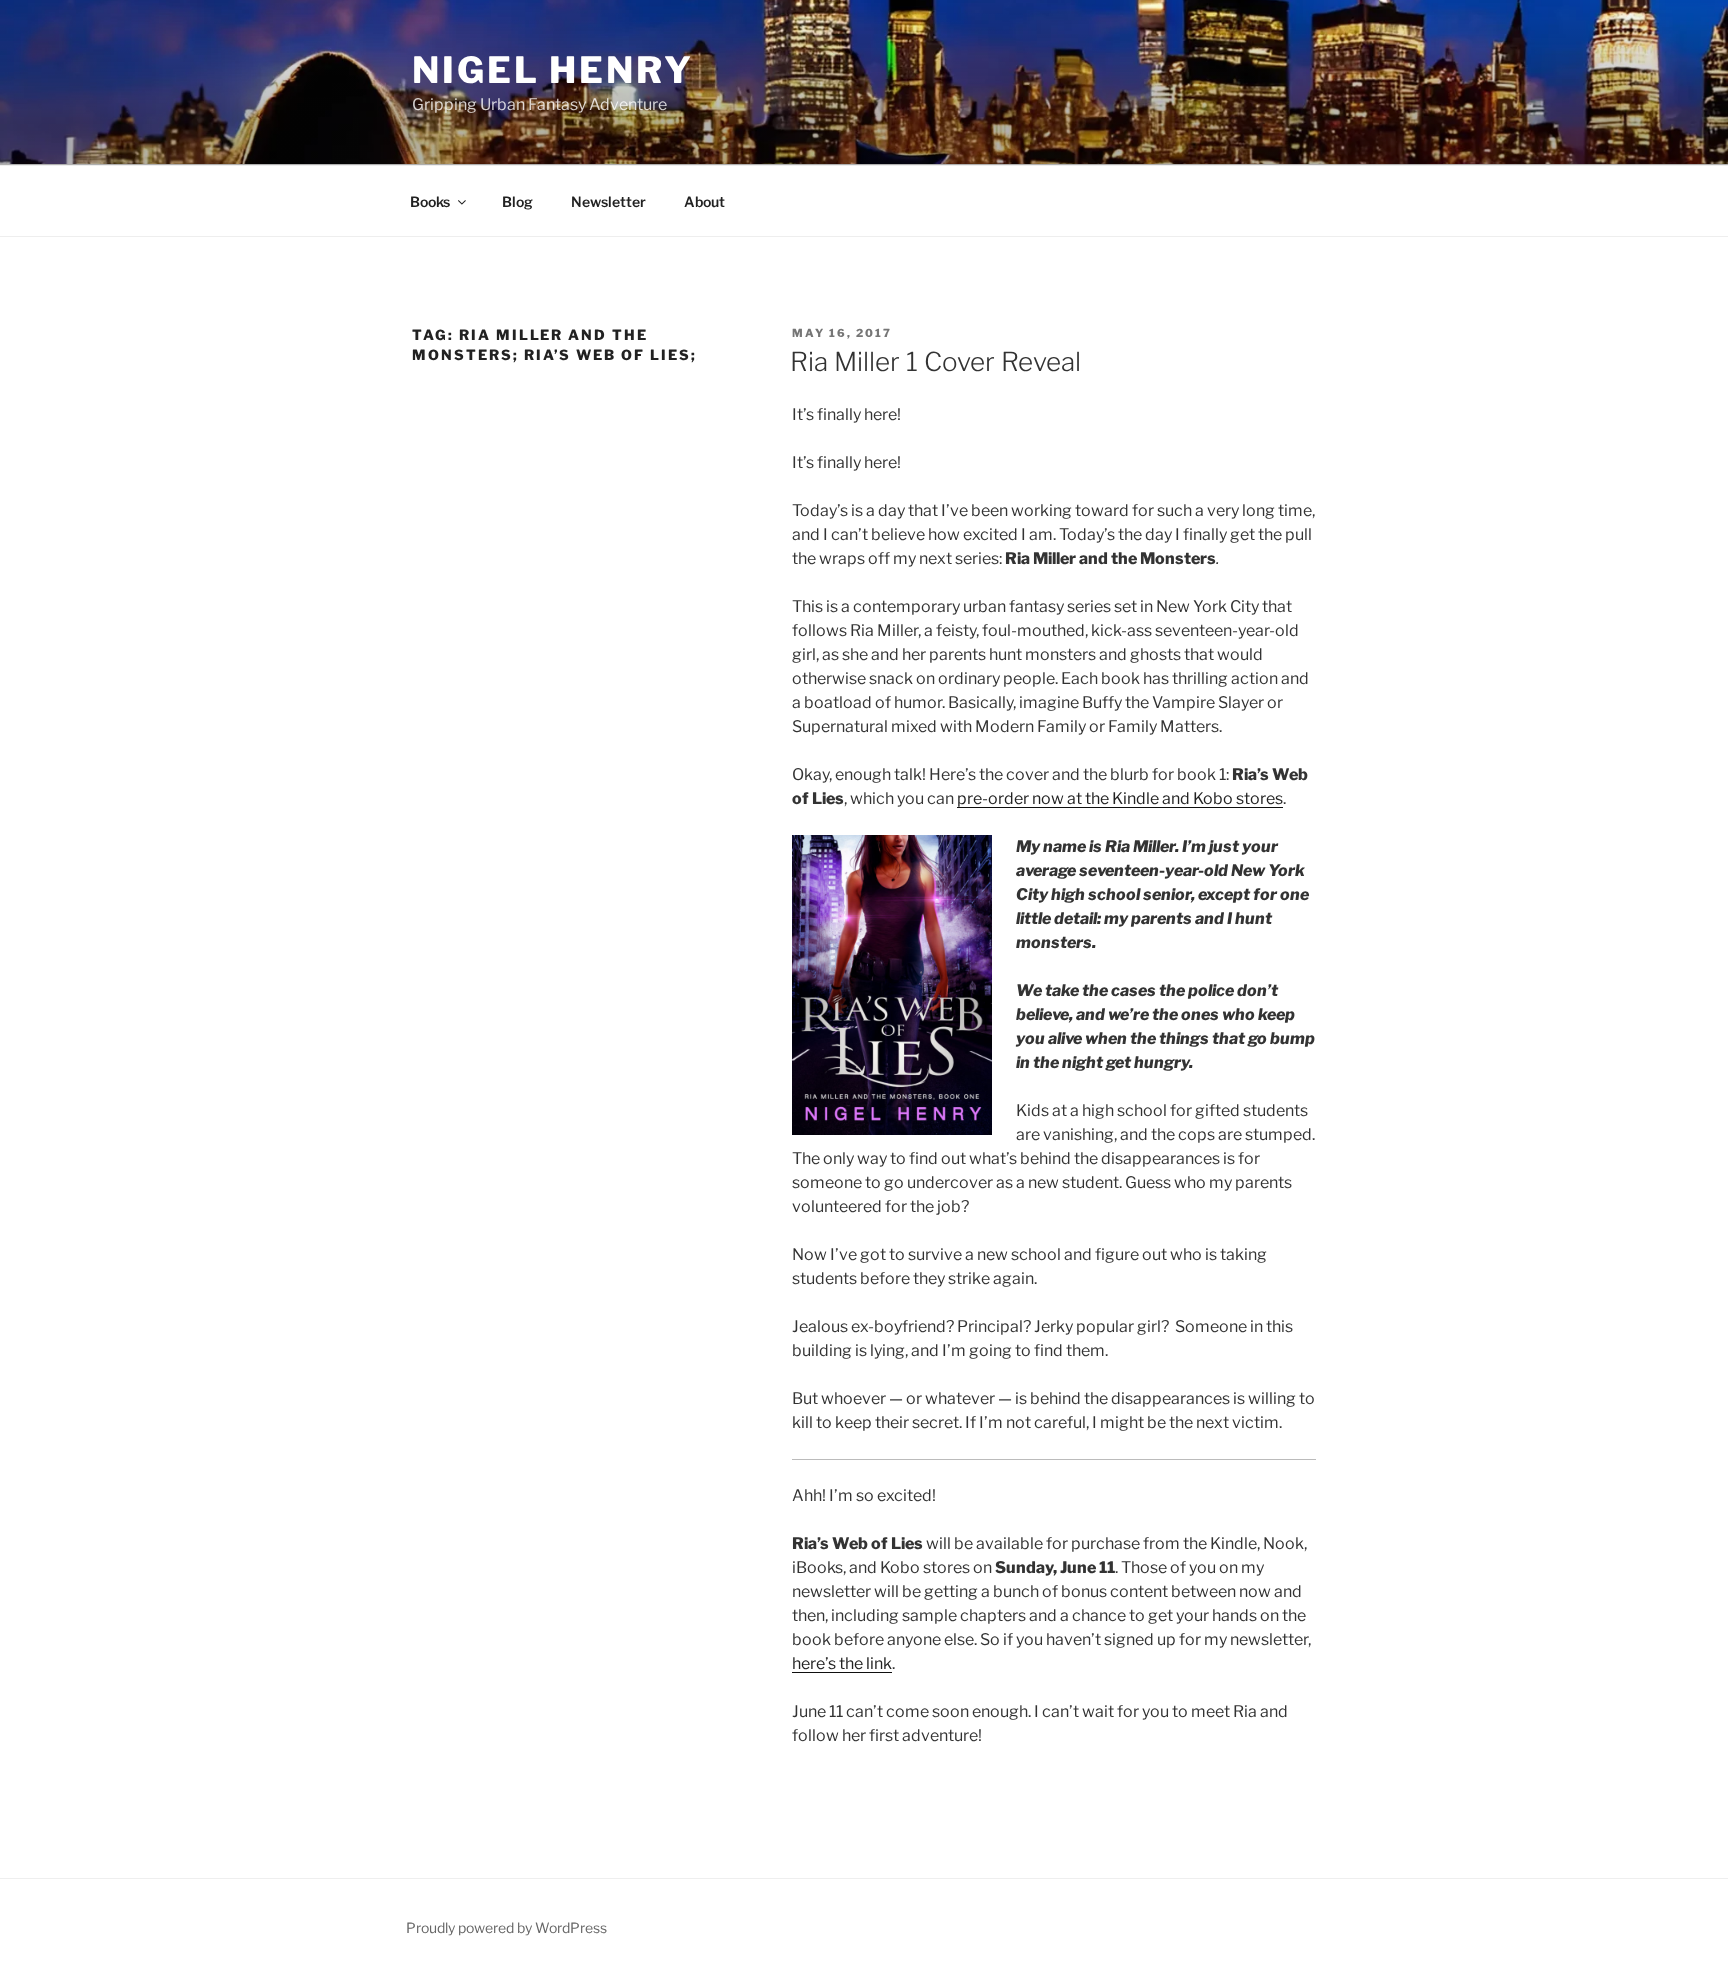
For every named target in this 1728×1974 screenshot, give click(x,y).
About (704, 201)
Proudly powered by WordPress (506, 1927)
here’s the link (842, 1663)
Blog (517, 201)
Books (430, 201)
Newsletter (608, 201)
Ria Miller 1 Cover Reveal (935, 361)
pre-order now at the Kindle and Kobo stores (1120, 798)
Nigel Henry (553, 70)
